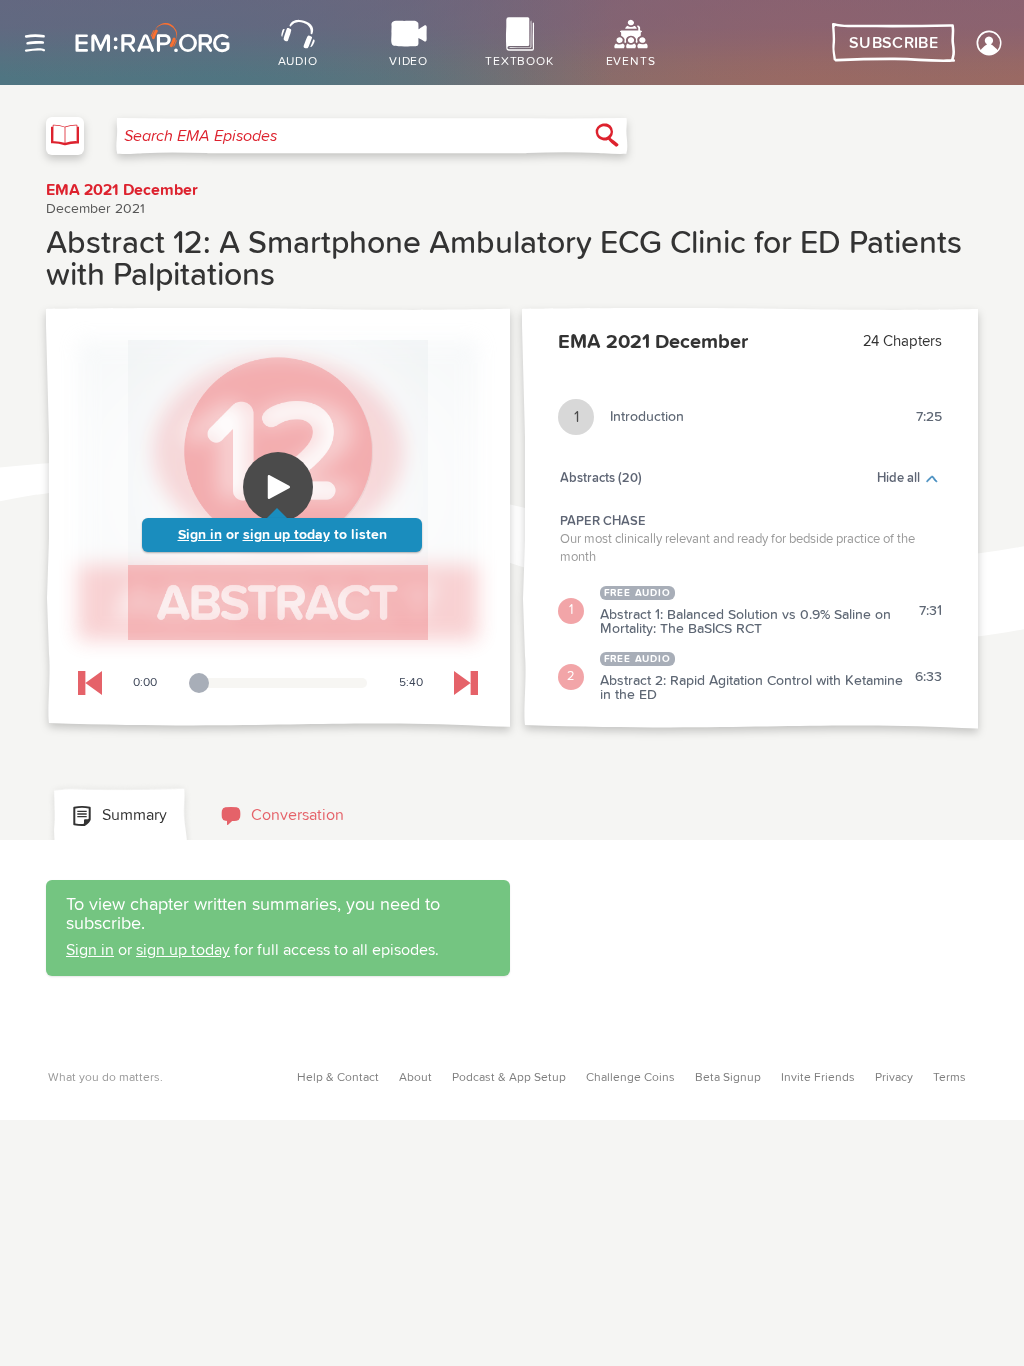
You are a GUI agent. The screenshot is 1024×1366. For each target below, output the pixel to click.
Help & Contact (338, 1078)
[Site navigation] (35, 43)
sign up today (286, 535)
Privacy (894, 1078)
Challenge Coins (630, 1078)
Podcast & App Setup (509, 1078)
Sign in (200, 535)
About (415, 1078)
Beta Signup (728, 1078)
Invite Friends (818, 1078)
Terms (949, 1078)
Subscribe (893, 43)
